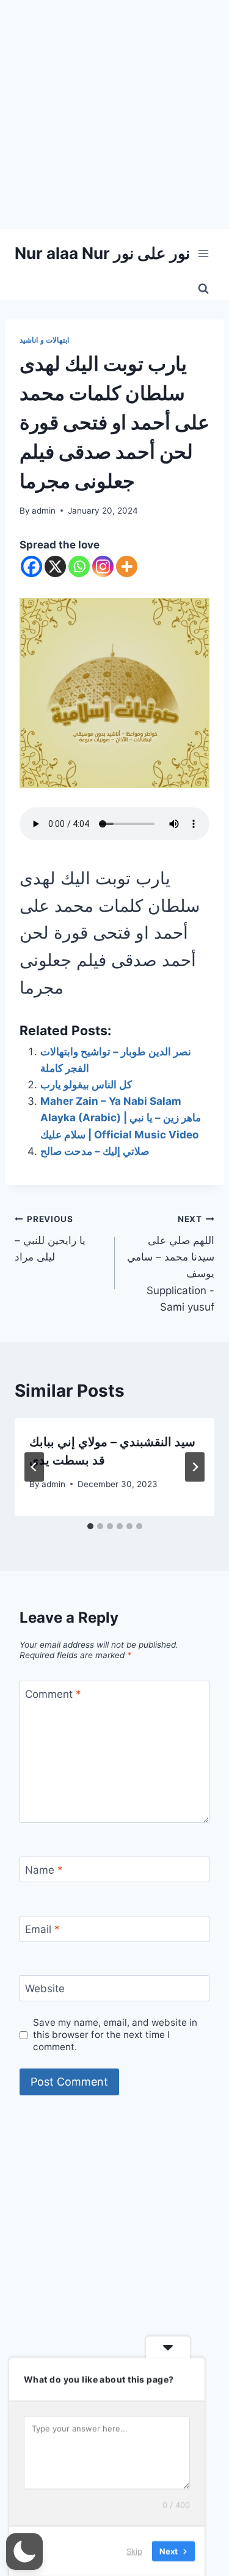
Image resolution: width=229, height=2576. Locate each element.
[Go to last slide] (34, 1467)
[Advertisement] (114, 115)
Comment (53, 1694)
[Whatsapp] (79, 566)
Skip (134, 2551)
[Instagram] (103, 566)
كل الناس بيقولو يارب (86, 1085)
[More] (127, 566)
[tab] (90, 1526)
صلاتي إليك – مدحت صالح (95, 1151)
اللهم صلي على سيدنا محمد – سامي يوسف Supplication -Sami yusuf (171, 1263)
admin (44, 511)
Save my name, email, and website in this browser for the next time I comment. (115, 2035)
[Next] (195, 1467)
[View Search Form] (203, 289)
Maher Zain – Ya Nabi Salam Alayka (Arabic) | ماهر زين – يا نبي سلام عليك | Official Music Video (121, 1118)
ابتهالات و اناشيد (44, 340)
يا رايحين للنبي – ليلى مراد (50, 1239)
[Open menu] (203, 253)
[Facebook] (31, 566)
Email (42, 1929)
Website (45, 1988)
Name (44, 1870)
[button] (24, 2552)
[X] (55, 566)
